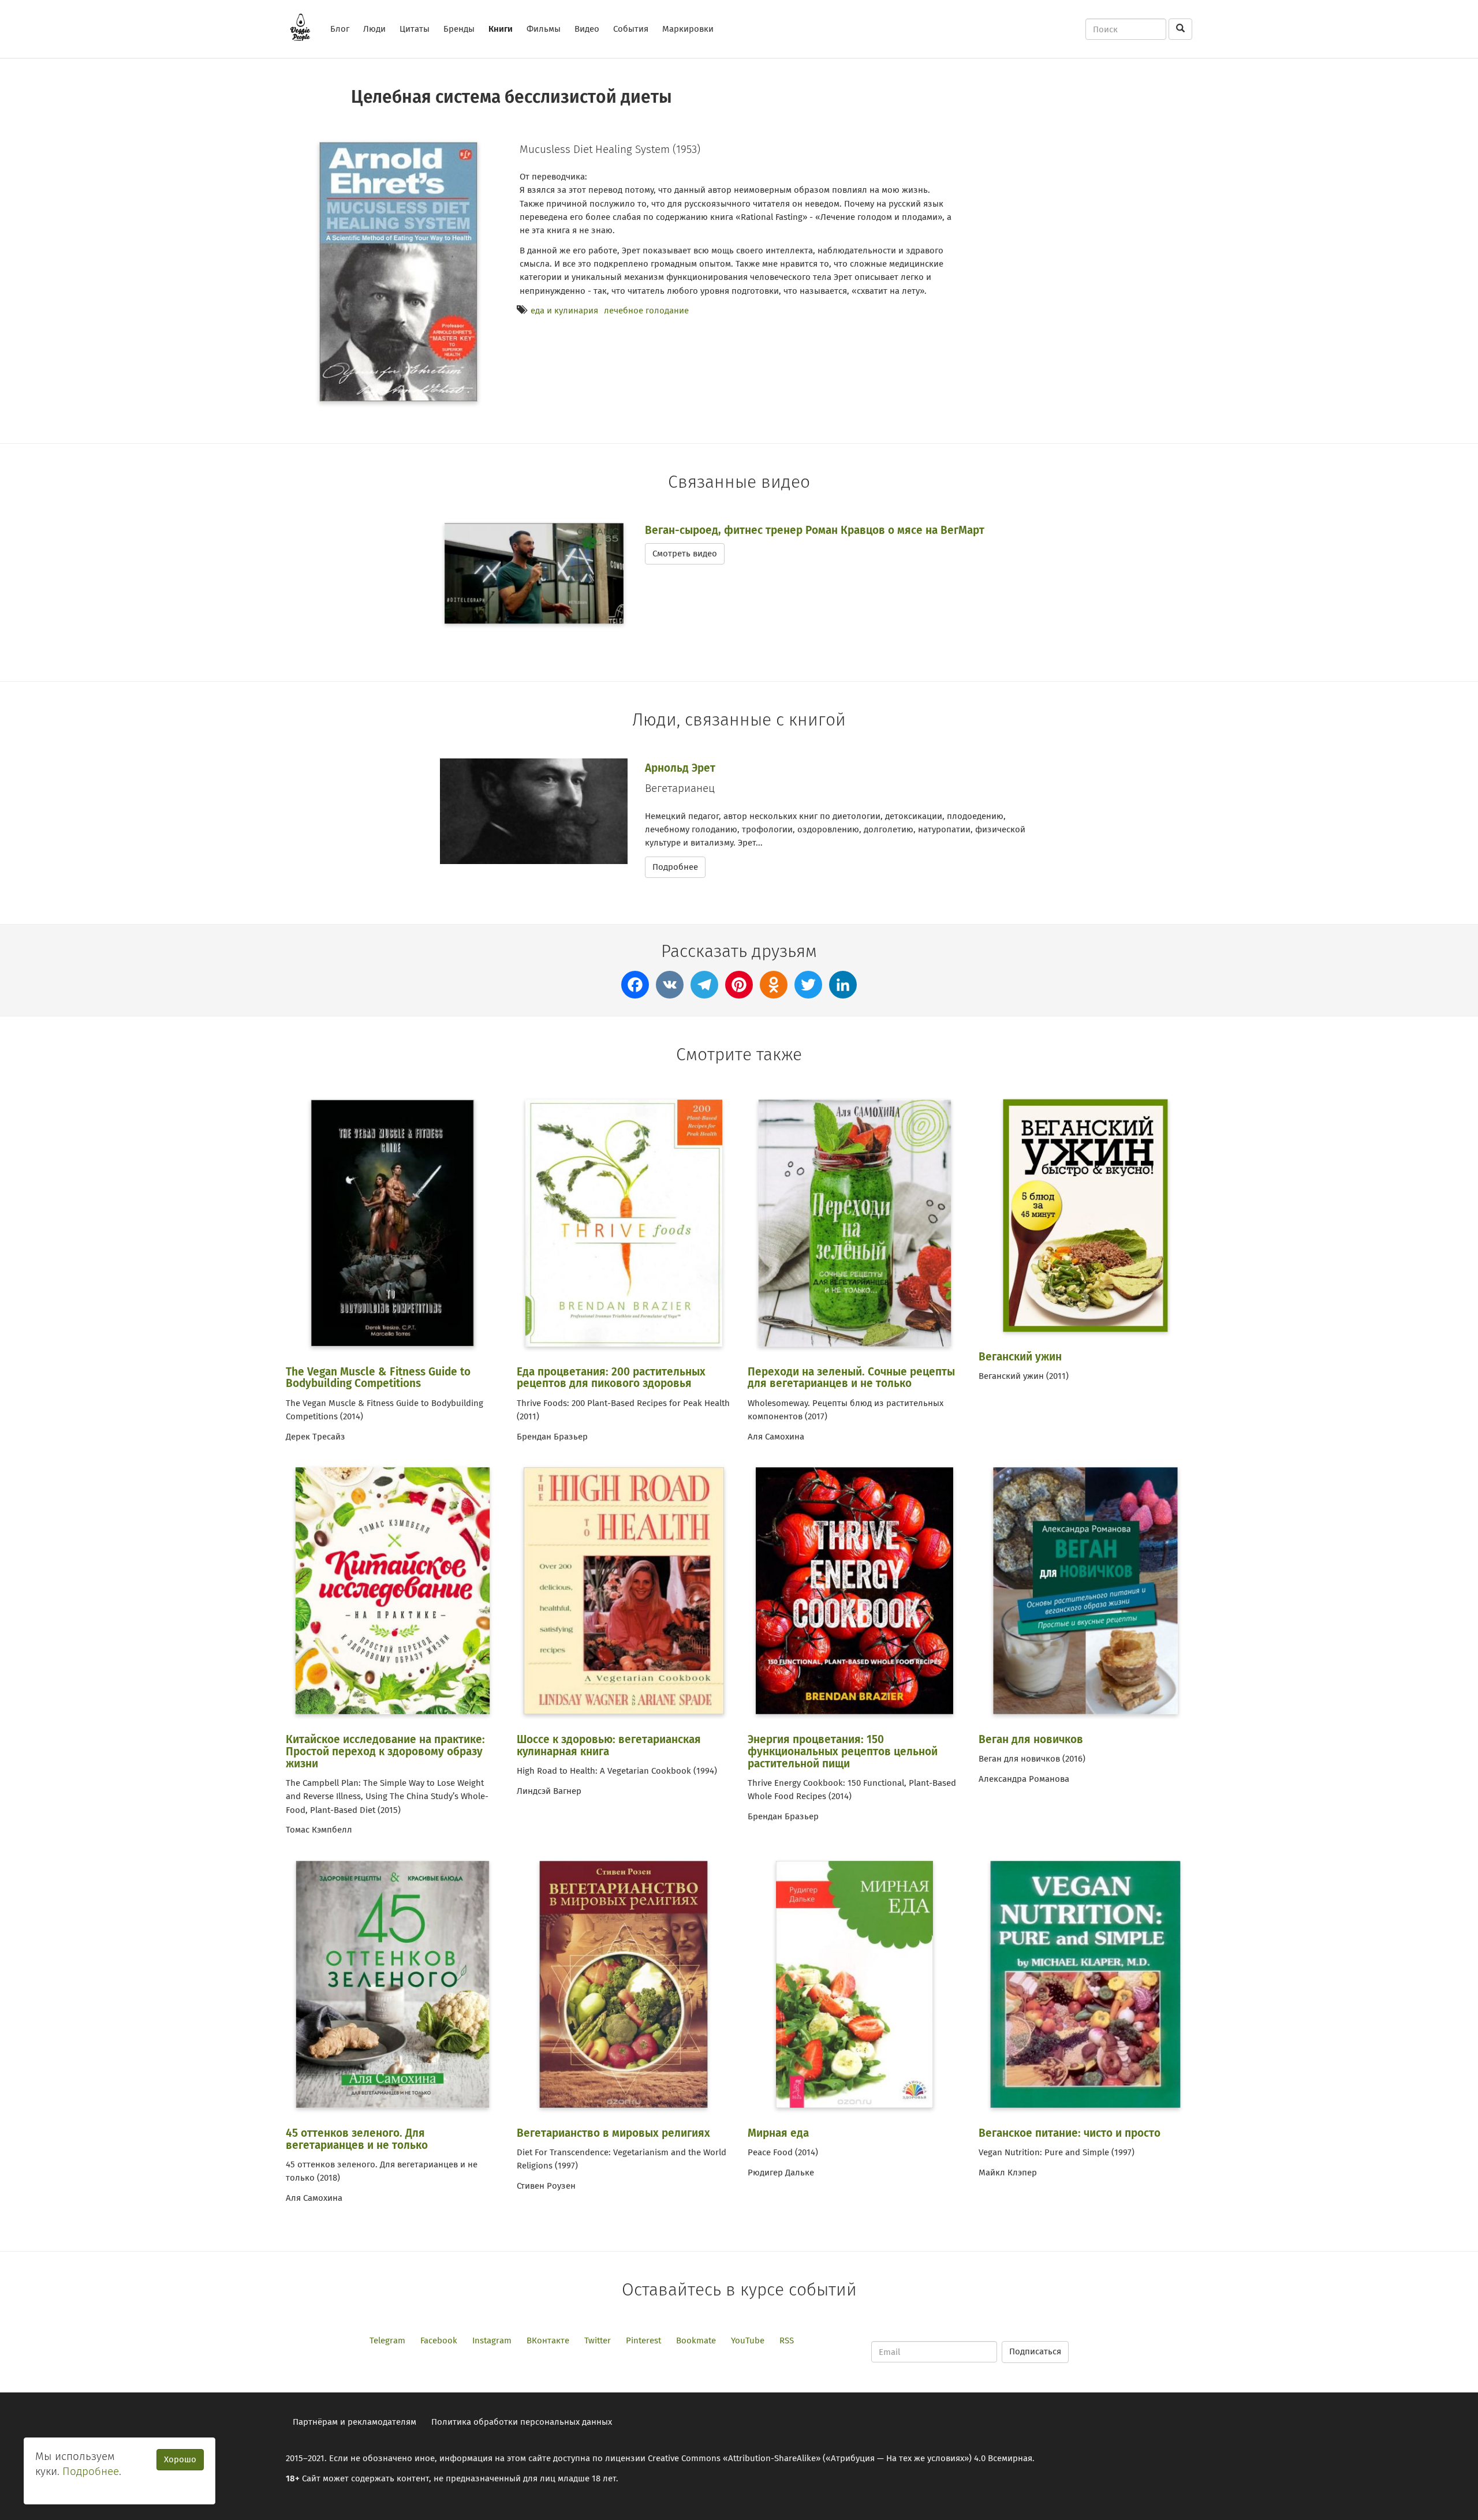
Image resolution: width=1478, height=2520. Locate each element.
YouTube (748, 2340)
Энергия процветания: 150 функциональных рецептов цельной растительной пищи (843, 1751)
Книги (501, 29)
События (631, 29)
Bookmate (696, 2340)
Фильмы (544, 29)
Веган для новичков (1031, 1739)
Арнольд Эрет (680, 768)
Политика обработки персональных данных (522, 2422)
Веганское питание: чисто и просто (1070, 2133)
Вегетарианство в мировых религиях (613, 2133)
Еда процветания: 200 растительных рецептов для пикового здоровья (611, 1378)
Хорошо (180, 2459)
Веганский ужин (1020, 1357)
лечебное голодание (646, 311)
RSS (787, 2340)
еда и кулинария (564, 311)
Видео (587, 29)
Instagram (492, 2340)
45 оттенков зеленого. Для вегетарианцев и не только (357, 2139)
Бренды (459, 29)
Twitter (598, 2340)
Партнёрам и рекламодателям (354, 2422)
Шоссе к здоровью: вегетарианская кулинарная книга (609, 1745)
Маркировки (688, 29)
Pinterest (643, 2340)
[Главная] (305, 27)
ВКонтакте (548, 2340)
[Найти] (1180, 29)
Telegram (387, 2340)
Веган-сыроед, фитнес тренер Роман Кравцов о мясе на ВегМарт (815, 530)
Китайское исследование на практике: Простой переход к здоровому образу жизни (385, 1751)
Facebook (439, 2340)
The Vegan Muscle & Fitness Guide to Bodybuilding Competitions (378, 1378)
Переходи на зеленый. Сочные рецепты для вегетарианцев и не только (851, 1378)
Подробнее (675, 867)
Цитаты (415, 29)
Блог (340, 29)
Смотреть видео (685, 554)
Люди (374, 29)
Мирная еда (778, 2133)
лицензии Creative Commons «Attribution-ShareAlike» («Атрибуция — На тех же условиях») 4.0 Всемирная (819, 2458)
